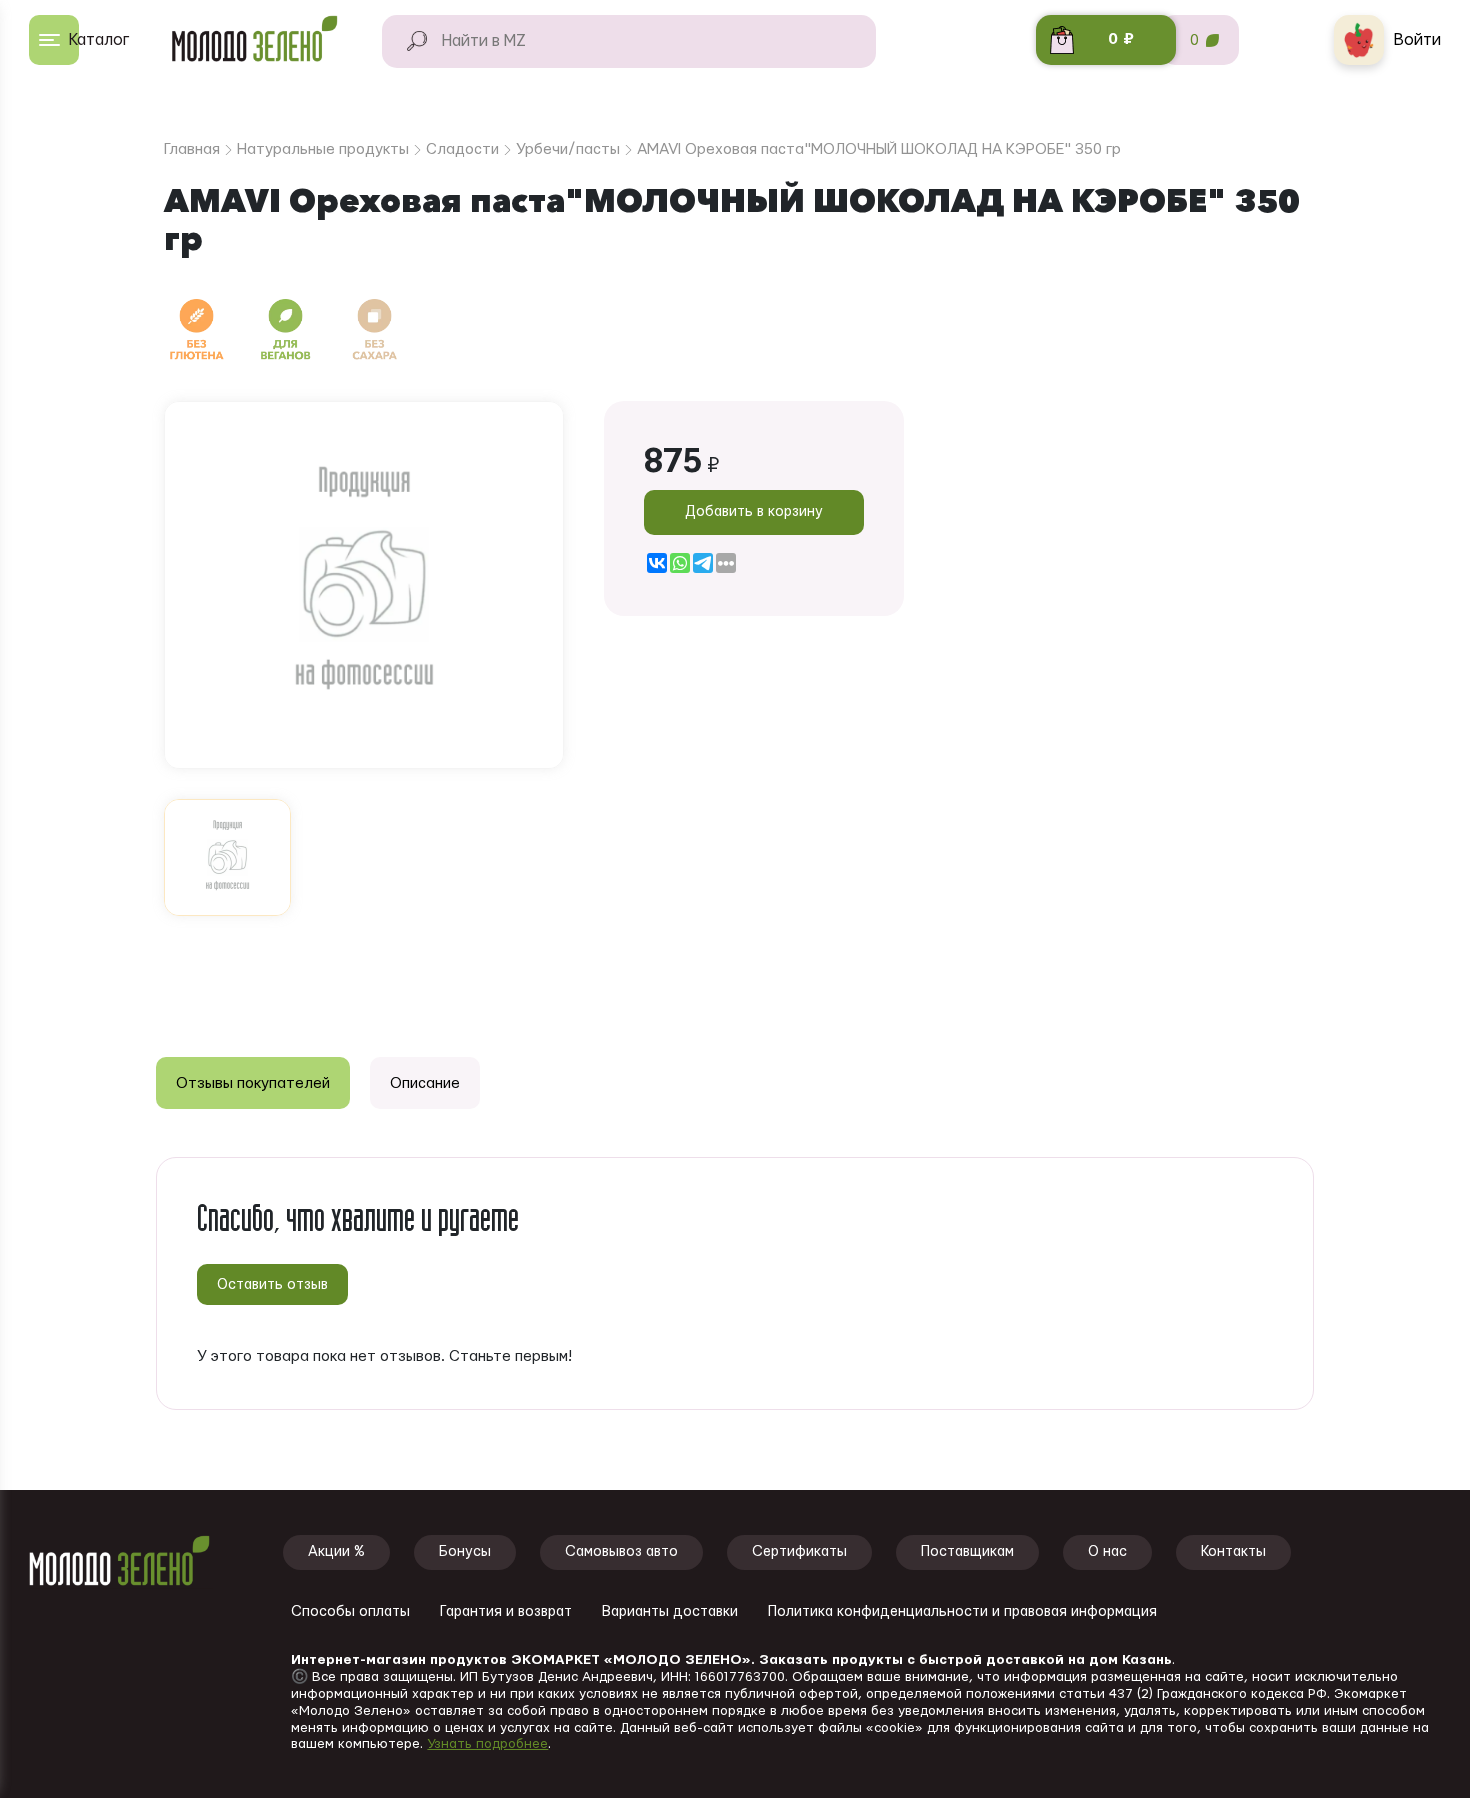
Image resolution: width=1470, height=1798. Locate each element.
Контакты (1233, 1552)
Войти (1417, 40)
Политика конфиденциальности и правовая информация (962, 1612)
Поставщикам (967, 1552)
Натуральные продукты (323, 149)
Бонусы (465, 1552)
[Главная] (264, 40)
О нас (1107, 1552)
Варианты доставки (670, 1612)
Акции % (336, 1552)
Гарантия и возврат (506, 1612)
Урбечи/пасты (568, 149)
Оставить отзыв (272, 1285)
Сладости (462, 149)
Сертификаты (799, 1552)
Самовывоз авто (621, 1552)
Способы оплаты (350, 1612)
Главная (192, 149)
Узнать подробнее (487, 1744)
